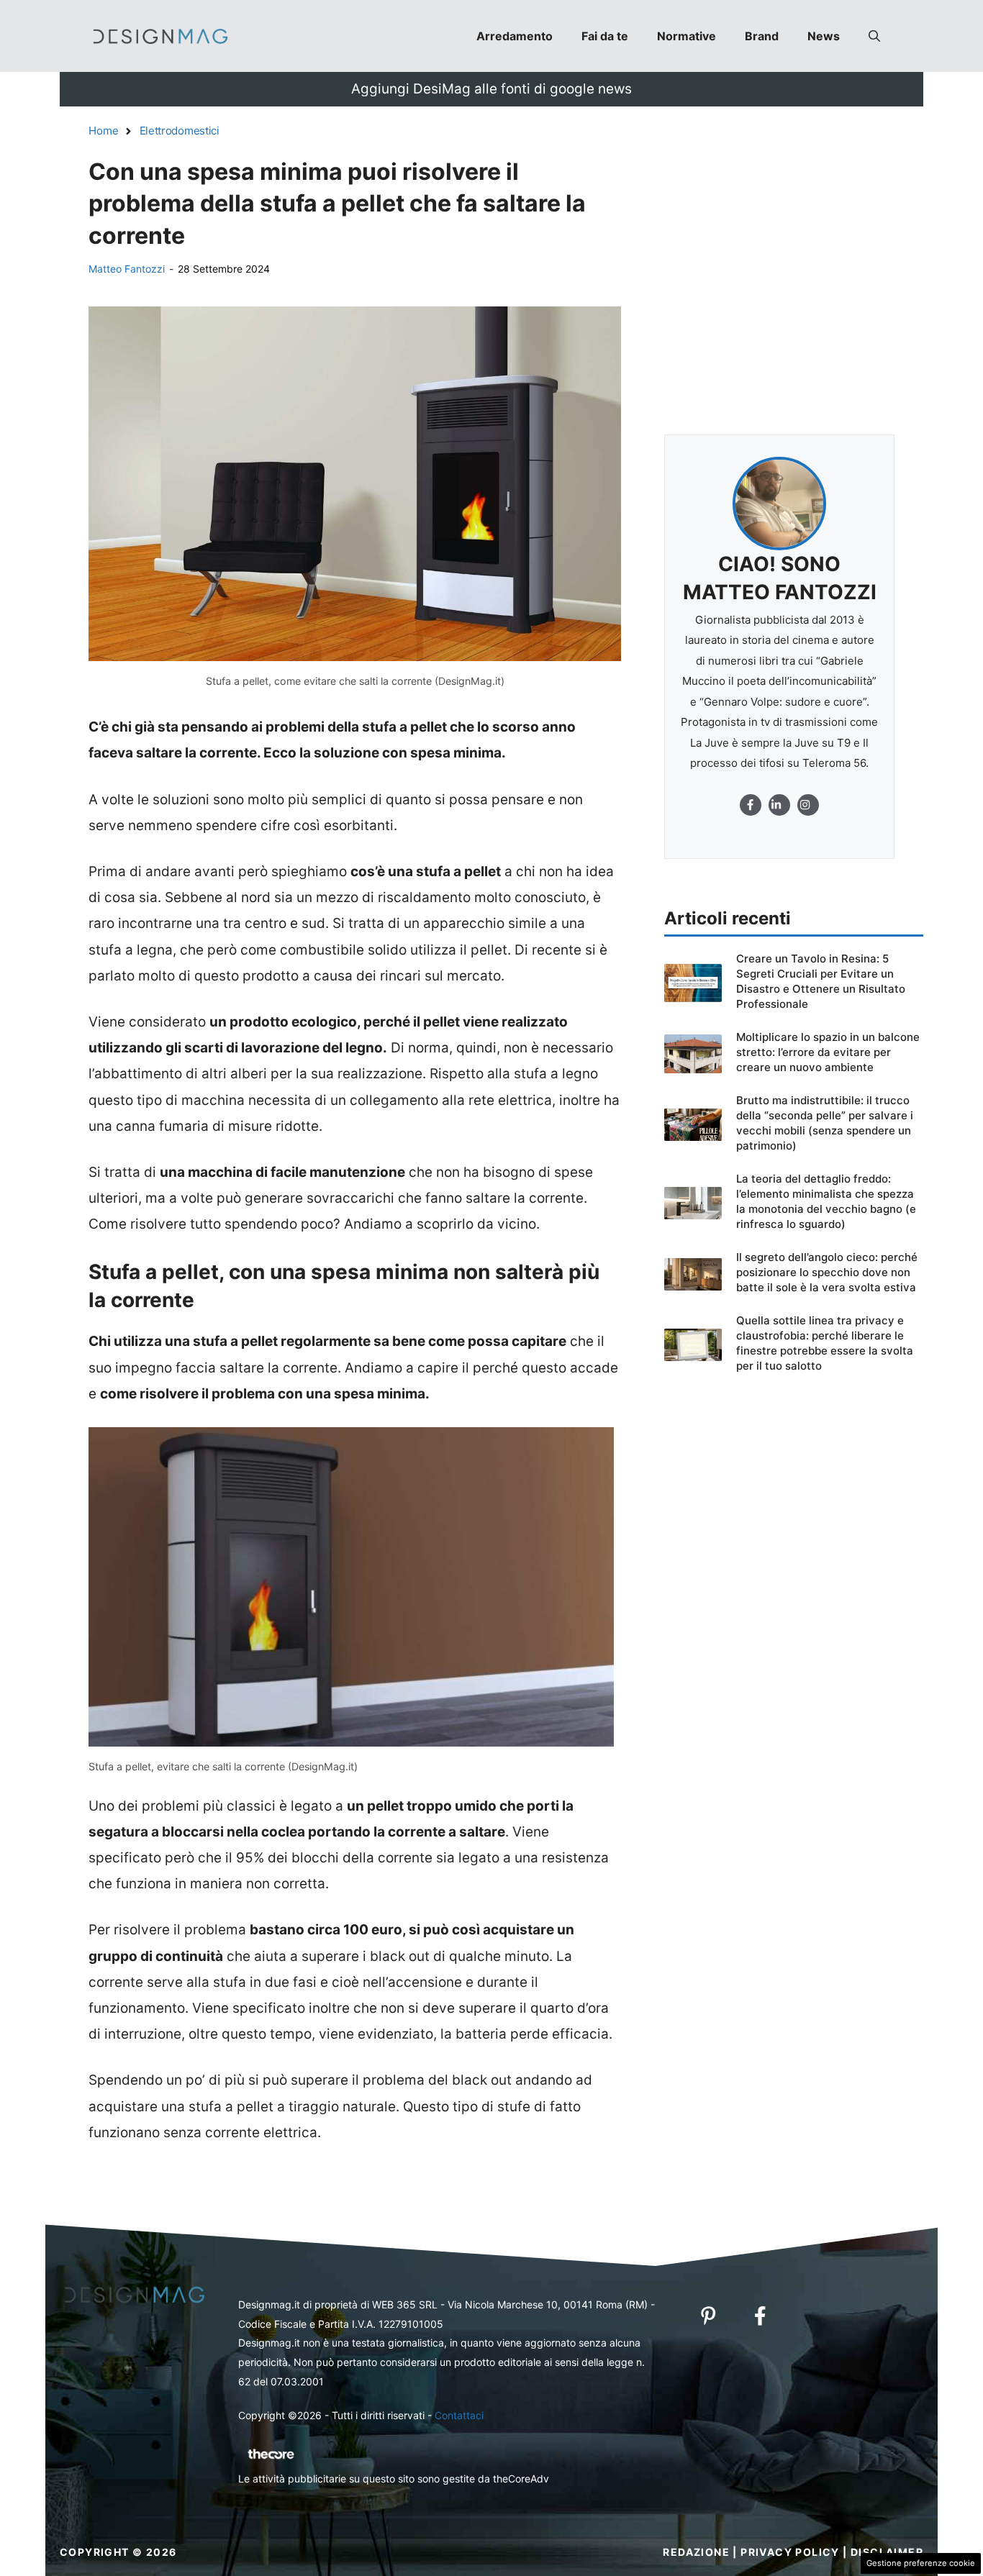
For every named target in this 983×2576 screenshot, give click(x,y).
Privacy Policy (790, 2552)
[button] (874, 36)
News (824, 36)
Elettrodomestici (180, 131)
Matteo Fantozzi (127, 269)
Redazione (696, 2552)
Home (104, 131)
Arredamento (515, 36)
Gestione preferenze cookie (921, 2563)
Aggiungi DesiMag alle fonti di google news (491, 89)
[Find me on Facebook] (751, 805)
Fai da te (605, 36)
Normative (687, 36)
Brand (762, 36)
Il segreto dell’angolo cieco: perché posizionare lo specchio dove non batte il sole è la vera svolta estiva (827, 1272)
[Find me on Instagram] (779, 805)
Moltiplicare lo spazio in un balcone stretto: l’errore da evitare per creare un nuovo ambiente (828, 1052)
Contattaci (459, 2415)
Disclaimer (887, 2552)
